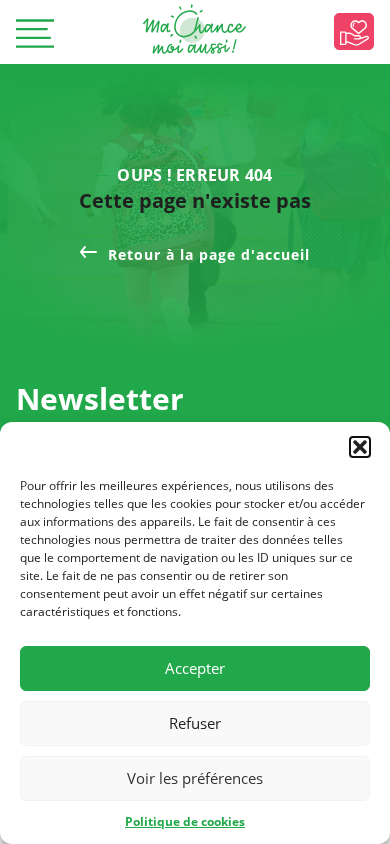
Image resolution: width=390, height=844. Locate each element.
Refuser (195, 723)
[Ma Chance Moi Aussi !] (194, 29)
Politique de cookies (185, 821)
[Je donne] (354, 31)
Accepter (195, 668)
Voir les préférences (195, 778)
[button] (360, 447)
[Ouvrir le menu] (35, 35)
